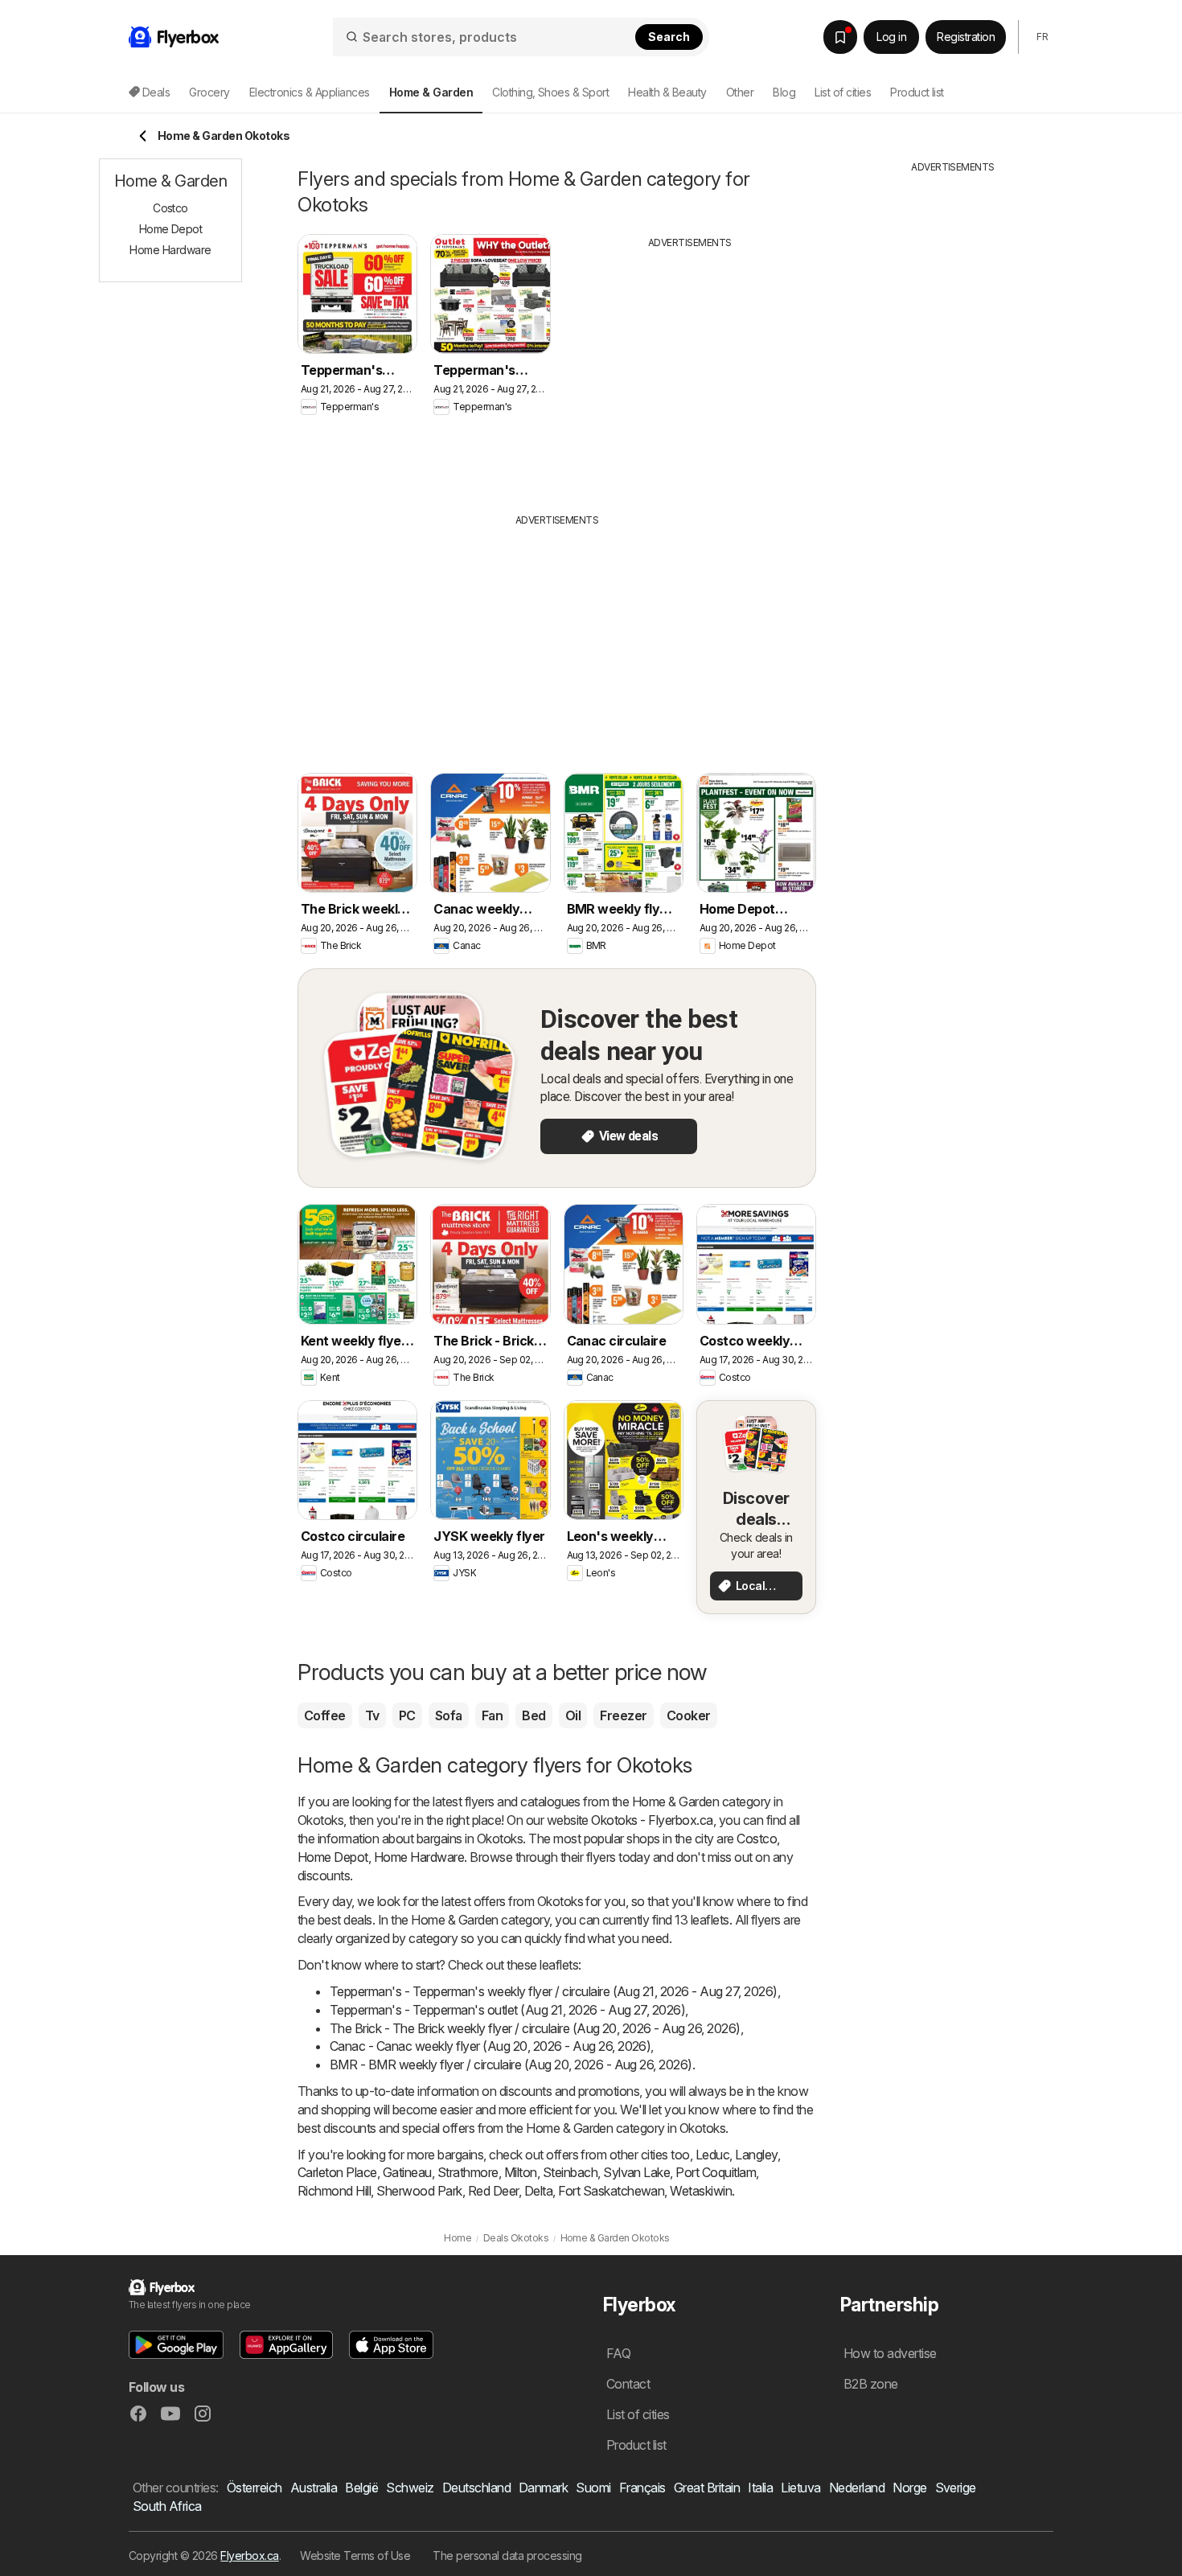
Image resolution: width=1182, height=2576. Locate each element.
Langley (756, 2155)
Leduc (712, 2155)
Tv (372, 1715)
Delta (538, 2191)
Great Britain (707, 2488)
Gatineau (407, 2172)
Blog (784, 92)
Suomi (593, 2488)
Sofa (449, 1715)
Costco (757, 1839)
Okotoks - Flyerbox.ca (652, 1820)
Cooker (689, 1715)
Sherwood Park (419, 2191)
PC (407, 1715)
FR (1042, 37)
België (361, 2488)
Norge (909, 2488)
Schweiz (410, 2488)
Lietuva (800, 2488)
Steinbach (570, 2172)
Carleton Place (337, 2172)
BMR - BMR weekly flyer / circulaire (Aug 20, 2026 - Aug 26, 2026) (511, 2064)
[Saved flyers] (840, 37)
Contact (628, 2384)
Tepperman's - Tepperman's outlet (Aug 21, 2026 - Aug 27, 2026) (507, 2010)
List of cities (843, 92)
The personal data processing (507, 2555)
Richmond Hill (334, 2191)
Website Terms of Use (355, 2555)
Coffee (325, 1715)
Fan (492, 1715)
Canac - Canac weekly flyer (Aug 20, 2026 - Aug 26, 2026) (490, 2046)
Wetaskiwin (701, 2191)
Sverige (956, 2488)
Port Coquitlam (716, 2172)
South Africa (167, 2506)
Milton (521, 2172)
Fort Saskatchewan (611, 2191)
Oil (573, 1715)
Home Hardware (419, 1857)
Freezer (623, 1715)
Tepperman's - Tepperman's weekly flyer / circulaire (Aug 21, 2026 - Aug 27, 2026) (554, 1991)
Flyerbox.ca (249, 2555)
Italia (760, 2488)
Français (642, 2488)
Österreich (254, 2488)
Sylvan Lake (636, 2172)
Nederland (857, 2488)
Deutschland (476, 2488)
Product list (917, 92)
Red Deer (493, 2191)
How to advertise (890, 2353)
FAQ (618, 2353)
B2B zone (871, 2384)
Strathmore (468, 2172)
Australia (314, 2488)
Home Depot (333, 1857)
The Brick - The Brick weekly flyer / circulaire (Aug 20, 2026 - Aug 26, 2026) (535, 2028)
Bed (534, 1715)
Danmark (543, 2488)
